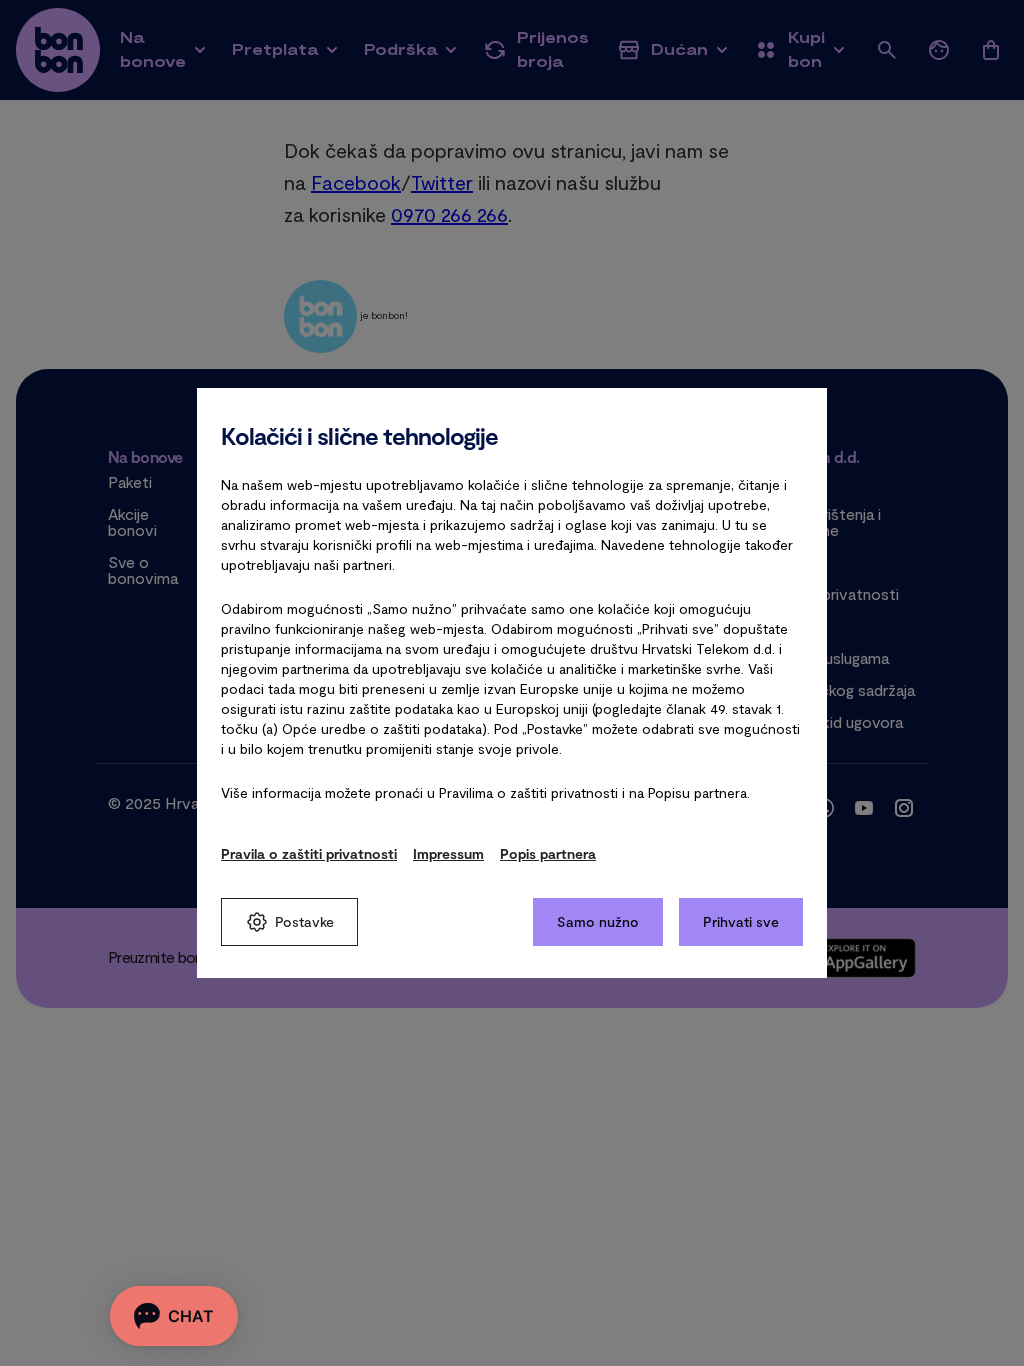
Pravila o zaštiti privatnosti (309, 853)
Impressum (448, 853)
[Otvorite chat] (174, 1316)
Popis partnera (548, 853)
